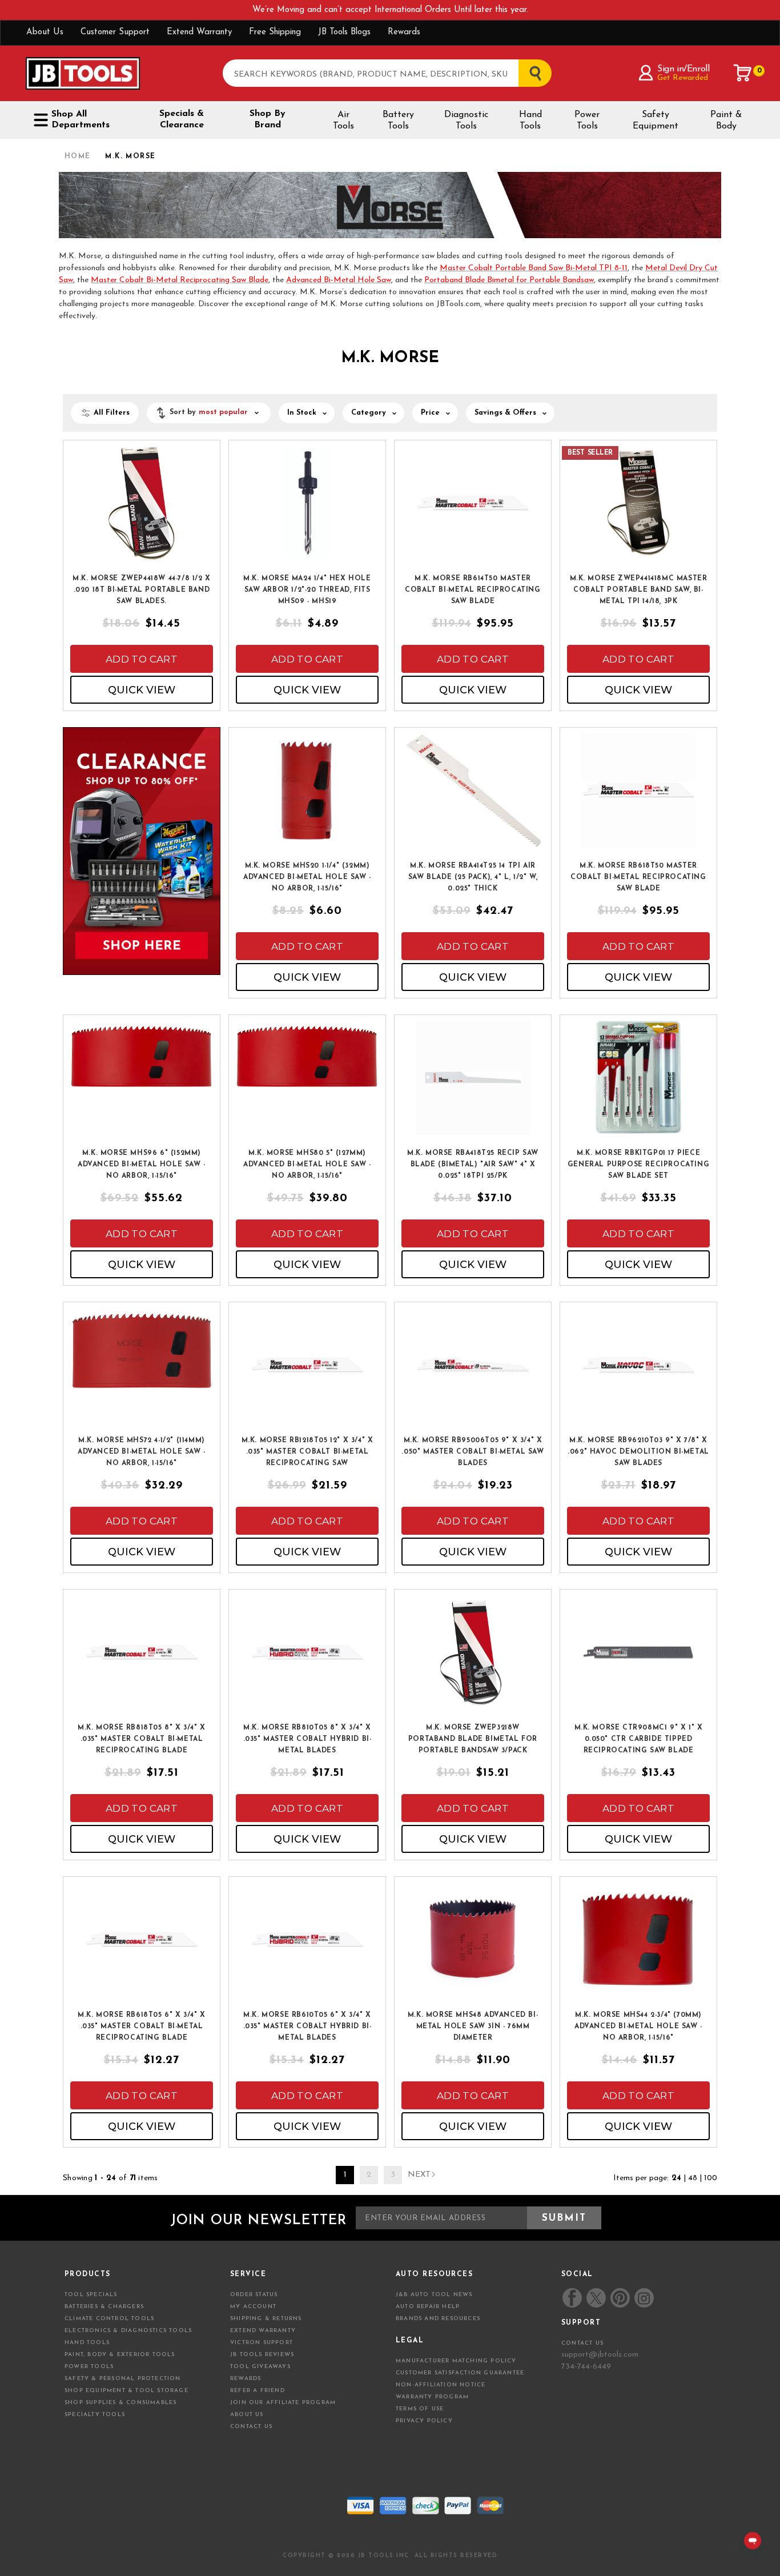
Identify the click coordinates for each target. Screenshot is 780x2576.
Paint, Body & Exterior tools (120, 2355)
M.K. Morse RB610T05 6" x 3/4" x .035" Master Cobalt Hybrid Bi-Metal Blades (307, 2027)
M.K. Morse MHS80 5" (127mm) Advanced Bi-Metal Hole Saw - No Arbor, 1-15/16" (307, 1165)
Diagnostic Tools (466, 121)
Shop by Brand (268, 119)
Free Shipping (275, 32)
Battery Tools (398, 121)
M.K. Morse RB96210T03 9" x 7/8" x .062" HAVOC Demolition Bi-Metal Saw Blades (638, 1452)
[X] (596, 2298)
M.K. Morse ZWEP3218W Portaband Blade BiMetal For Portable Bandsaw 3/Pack (473, 1739)
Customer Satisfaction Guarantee (460, 2373)
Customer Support (115, 32)
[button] (209, 413)
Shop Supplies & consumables (120, 2403)
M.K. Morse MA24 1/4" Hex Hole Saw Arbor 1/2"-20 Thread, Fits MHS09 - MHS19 (307, 590)
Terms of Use (420, 2409)
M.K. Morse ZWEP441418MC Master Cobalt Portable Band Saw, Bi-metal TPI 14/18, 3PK (639, 590)
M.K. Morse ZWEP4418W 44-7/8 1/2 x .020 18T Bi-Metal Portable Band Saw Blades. (142, 590)
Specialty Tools (95, 2415)
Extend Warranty (199, 32)
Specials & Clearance (182, 119)
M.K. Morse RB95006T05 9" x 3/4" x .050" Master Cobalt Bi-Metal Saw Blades (473, 1452)
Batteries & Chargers (104, 2307)
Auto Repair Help (428, 2307)
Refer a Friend (258, 2391)
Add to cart (142, 659)
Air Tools (343, 121)
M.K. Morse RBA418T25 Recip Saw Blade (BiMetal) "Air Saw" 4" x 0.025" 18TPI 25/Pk (473, 1165)
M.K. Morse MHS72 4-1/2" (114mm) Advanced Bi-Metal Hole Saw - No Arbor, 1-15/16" (142, 1452)
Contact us (582, 2343)
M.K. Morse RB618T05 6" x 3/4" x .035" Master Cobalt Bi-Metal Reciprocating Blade (142, 2027)
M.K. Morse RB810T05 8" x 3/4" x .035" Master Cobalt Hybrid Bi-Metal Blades (307, 1739)
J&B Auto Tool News (434, 2295)
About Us (45, 32)
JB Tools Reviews (262, 2355)
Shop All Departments (81, 120)
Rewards (404, 32)
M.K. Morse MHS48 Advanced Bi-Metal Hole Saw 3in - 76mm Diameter (473, 2027)
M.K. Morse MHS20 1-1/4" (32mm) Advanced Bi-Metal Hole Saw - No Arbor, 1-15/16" (307, 877)
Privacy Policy (424, 2421)
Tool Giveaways (260, 2367)
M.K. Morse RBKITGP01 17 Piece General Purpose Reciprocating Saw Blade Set (638, 1165)
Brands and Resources (438, 2319)
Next (419, 2175)
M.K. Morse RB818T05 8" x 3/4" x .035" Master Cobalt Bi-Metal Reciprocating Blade (142, 1739)
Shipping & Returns (266, 2319)
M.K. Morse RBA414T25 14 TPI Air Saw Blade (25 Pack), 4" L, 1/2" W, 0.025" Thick (473, 877)
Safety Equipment (656, 121)
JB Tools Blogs (344, 32)
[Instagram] (644, 2298)
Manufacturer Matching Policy (456, 2361)
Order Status (254, 2295)
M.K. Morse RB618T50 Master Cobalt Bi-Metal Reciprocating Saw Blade (638, 877)
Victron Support (262, 2343)
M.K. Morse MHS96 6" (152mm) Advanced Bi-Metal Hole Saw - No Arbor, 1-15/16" (142, 1165)
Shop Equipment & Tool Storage (126, 2391)
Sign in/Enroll (683, 69)
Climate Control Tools (109, 2319)
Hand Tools (530, 121)
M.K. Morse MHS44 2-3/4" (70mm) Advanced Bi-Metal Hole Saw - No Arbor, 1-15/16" (638, 2027)
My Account (253, 2307)
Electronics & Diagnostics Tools (128, 2331)
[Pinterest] (620, 2298)
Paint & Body (726, 121)
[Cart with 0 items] (743, 73)
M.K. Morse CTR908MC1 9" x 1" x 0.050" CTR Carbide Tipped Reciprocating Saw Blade (639, 1739)
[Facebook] (572, 2298)
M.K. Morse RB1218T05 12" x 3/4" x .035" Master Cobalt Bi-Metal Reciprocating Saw (307, 1452)
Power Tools (587, 121)
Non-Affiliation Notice (441, 2385)
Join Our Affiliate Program (283, 2403)
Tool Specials (91, 2295)
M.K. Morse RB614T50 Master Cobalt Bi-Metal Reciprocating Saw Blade (473, 590)
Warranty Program (432, 2397)
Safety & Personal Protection (123, 2379)
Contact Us (251, 2427)
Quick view (142, 690)
